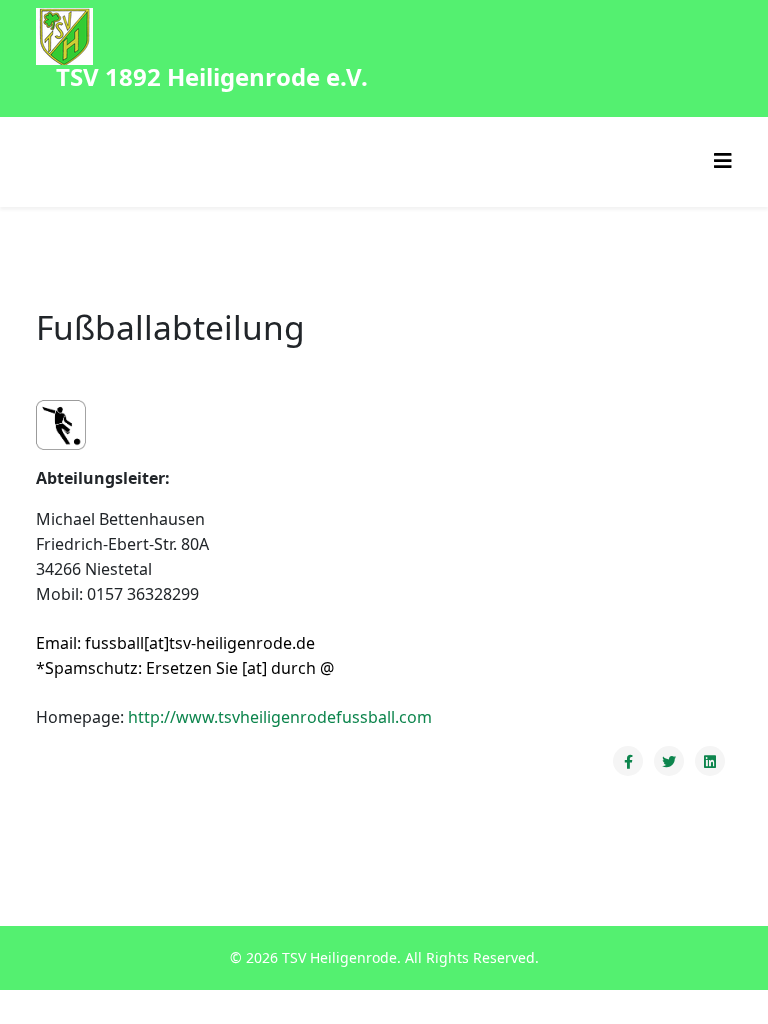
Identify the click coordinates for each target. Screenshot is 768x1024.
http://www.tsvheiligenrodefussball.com (280, 717)
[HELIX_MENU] (723, 160)
